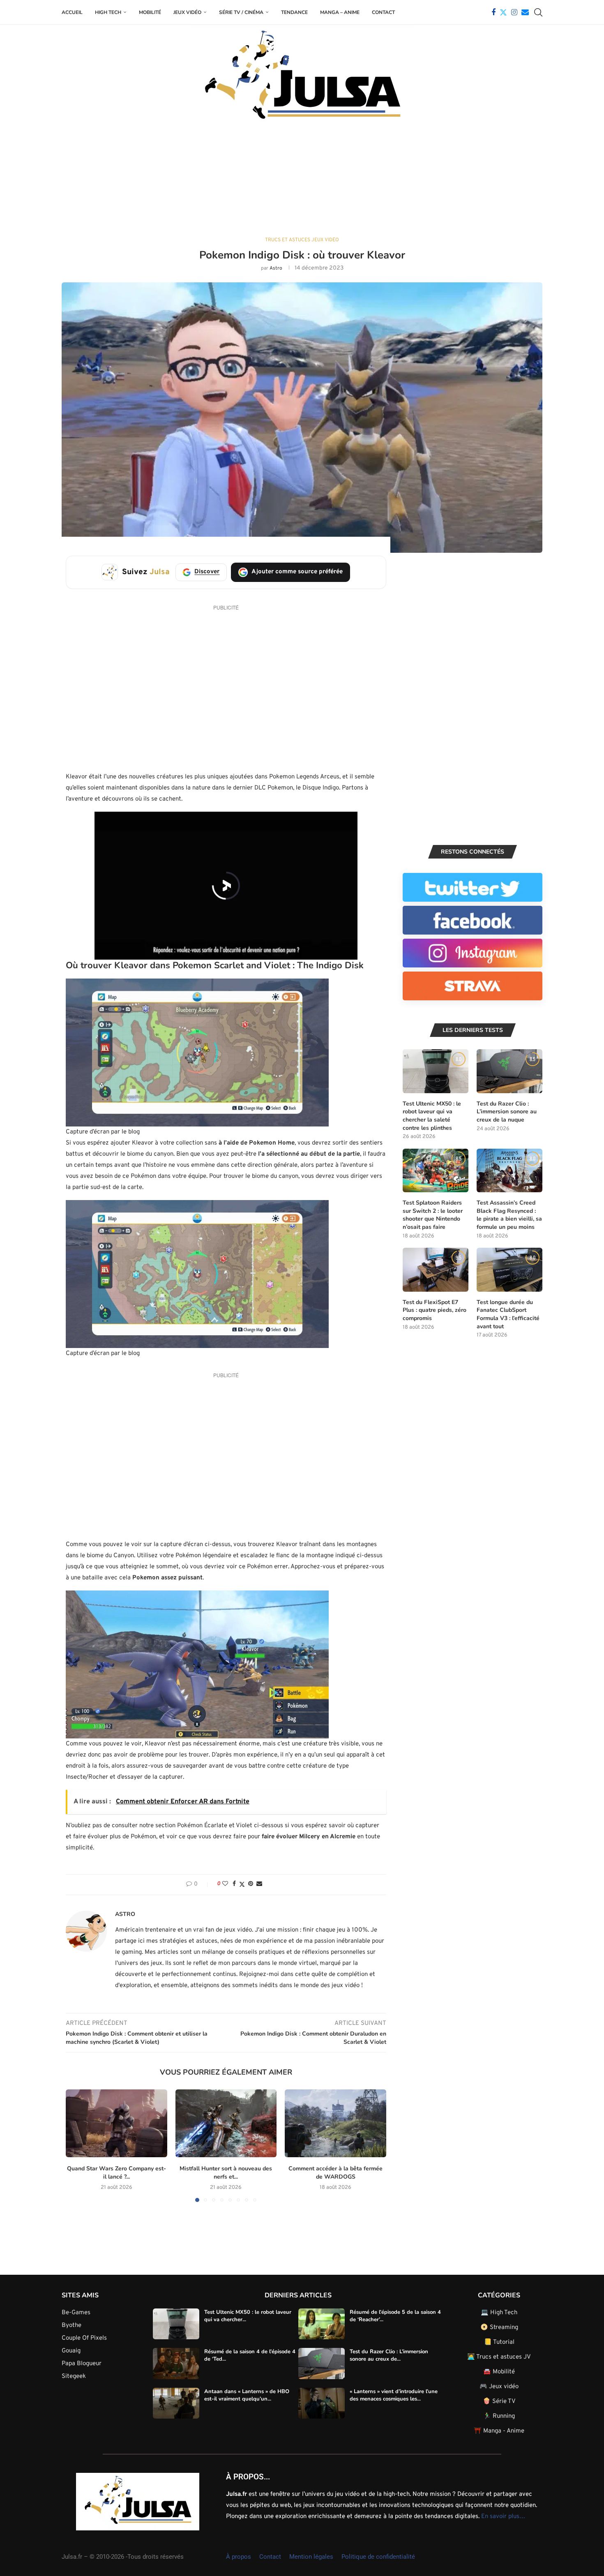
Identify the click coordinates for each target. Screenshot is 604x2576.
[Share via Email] (259, 1884)
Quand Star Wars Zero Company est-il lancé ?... (116, 2173)
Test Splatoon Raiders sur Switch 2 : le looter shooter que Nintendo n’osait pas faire (433, 1215)
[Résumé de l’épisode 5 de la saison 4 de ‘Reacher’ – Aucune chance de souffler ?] (322, 2324)
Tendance (294, 12)
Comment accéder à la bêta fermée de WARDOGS (335, 2173)
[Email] (525, 12)
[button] (77, 2145)
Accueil (72, 12)
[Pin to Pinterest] (251, 1884)
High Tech (108, 12)
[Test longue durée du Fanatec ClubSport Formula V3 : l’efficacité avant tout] (509, 1270)
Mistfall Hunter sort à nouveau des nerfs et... (226, 2173)
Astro (276, 268)
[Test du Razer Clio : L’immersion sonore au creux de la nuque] (509, 1071)
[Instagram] (514, 12)
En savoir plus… (503, 2517)
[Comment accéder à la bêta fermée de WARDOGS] (335, 2123)
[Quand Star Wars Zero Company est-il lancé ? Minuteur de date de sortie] (116, 2123)
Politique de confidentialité (378, 2557)
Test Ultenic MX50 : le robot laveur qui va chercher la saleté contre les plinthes (432, 1116)
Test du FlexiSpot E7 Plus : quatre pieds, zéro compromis (435, 1310)
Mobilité (150, 12)
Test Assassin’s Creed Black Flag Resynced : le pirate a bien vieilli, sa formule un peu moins (509, 1215)
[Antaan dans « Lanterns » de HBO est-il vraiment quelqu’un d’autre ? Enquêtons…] (176, 2403)
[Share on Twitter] (242, 1885)
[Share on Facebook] (234, 1884)
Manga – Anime (340, 12)
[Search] (538, 12)
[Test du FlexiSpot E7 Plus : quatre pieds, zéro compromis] (436, 1270)
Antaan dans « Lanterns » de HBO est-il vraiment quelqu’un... (247, 2395)
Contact (383, 12)
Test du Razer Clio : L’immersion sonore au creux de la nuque (507, 1112)
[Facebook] (493, 12)
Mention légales (311, 2557)
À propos (239, 2557)
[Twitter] (503, 12)
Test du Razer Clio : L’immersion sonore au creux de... (389, 2356)
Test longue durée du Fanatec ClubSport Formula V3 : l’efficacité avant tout (508, 1314)
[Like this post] (225, 1884)
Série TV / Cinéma (241, 12)
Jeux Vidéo (187, 12)
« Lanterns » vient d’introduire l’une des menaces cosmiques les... (394, 2395)
